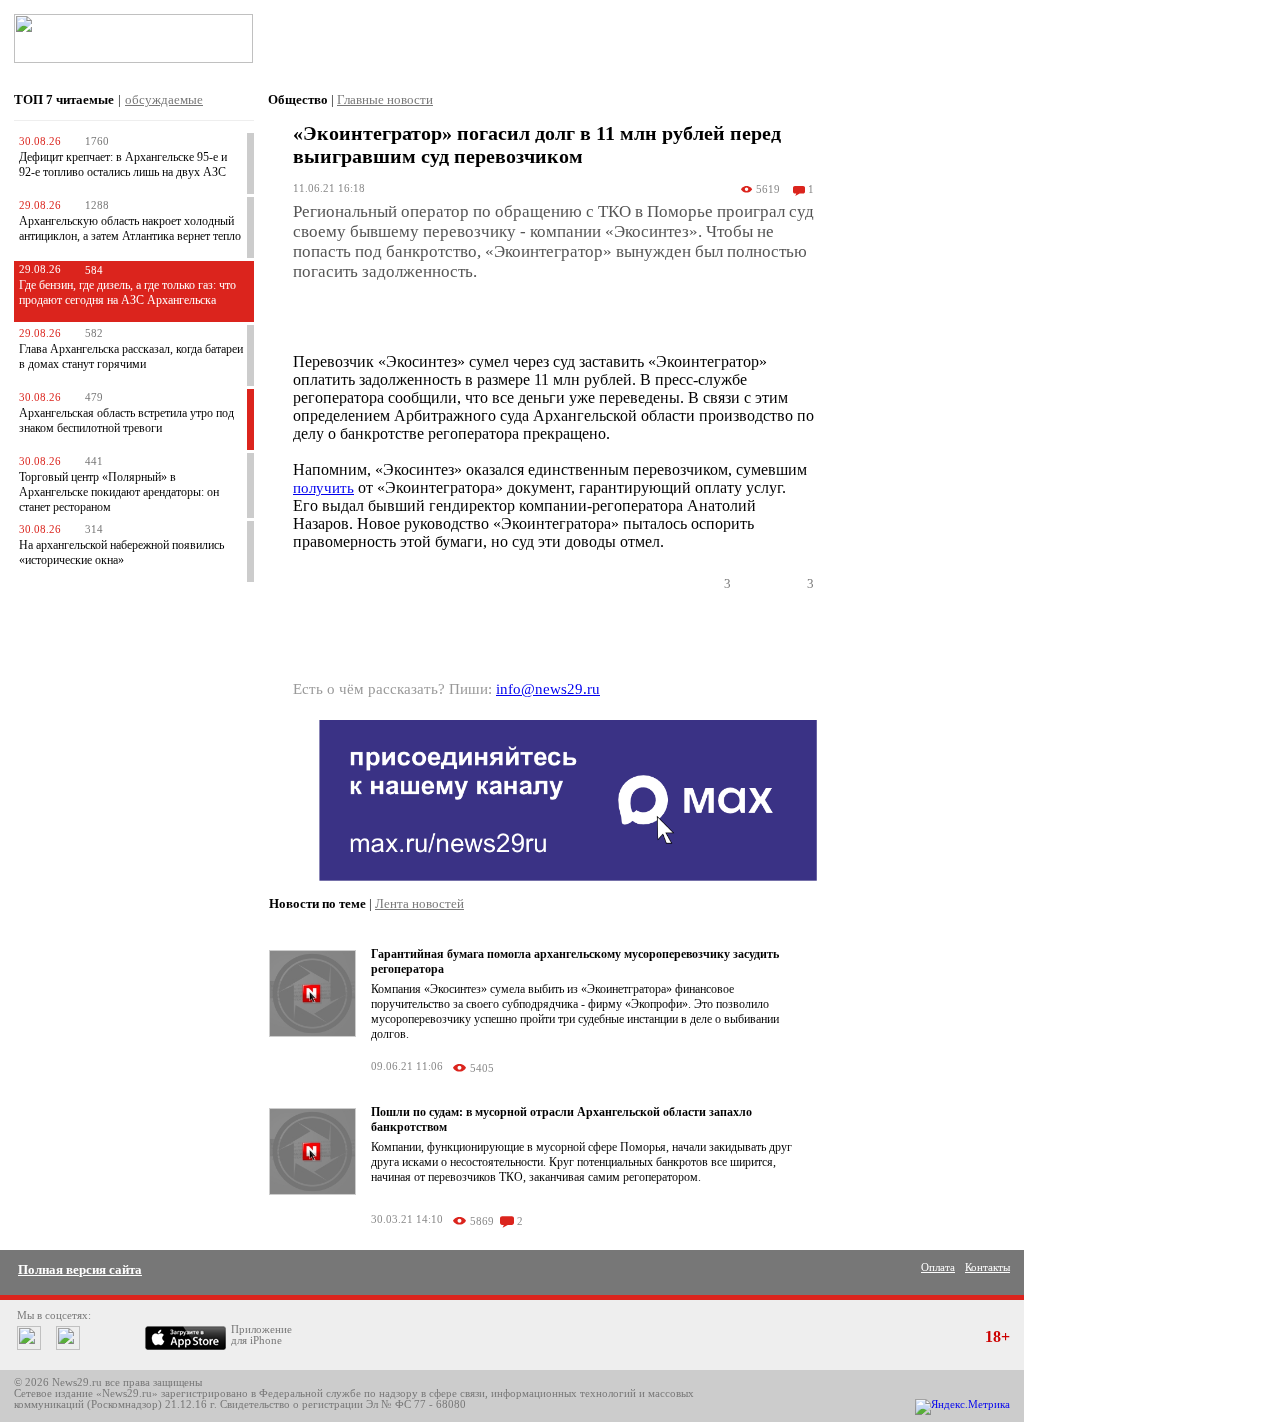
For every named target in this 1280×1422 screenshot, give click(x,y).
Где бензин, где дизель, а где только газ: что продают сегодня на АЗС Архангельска (127, 292)
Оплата (938, 1267)
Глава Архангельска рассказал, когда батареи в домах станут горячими (131, 356)
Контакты (987, 1267)
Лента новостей (419, 903)
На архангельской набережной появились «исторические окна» (121, 552)
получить (323, 488)
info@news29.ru (548, 689)
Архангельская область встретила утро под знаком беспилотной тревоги (126, 420)
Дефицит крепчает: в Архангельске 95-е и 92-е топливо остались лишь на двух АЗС (123, 164)
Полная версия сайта (80, 1269)
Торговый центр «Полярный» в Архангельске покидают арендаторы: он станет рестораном (119, 492)
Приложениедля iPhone (261, 1335)
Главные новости (385, 99)
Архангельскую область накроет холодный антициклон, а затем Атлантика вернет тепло (130, 228)
